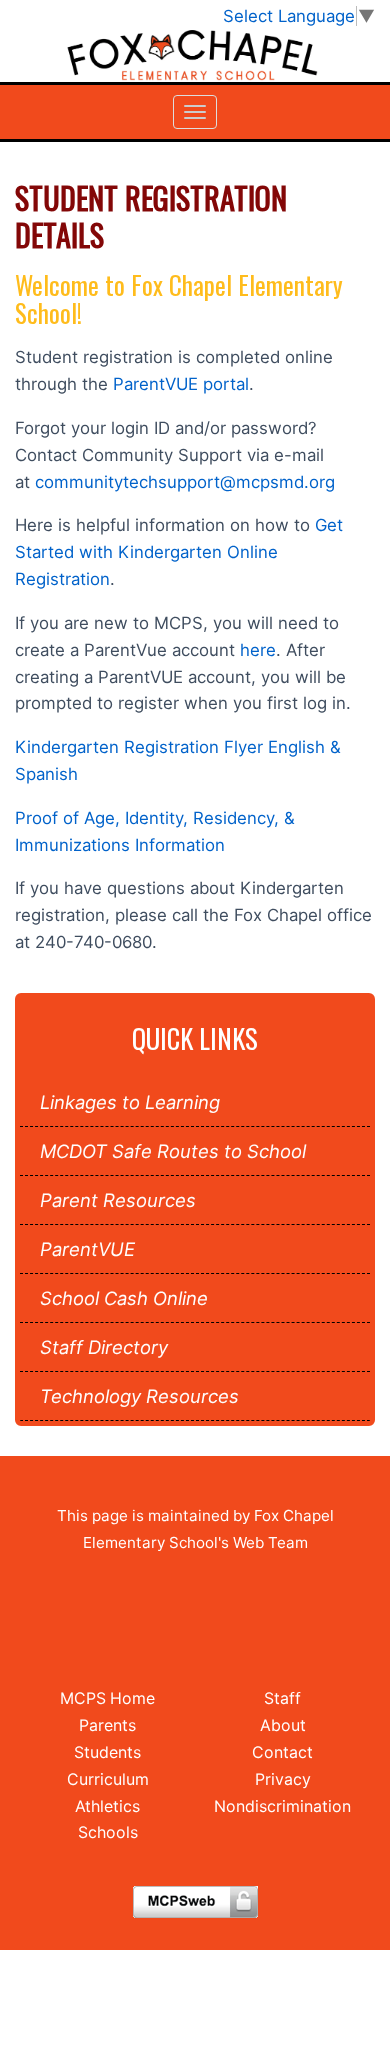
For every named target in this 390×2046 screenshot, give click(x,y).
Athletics (107, 1806)
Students (107, 1752)
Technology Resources (139, 1396)
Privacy (283, 1779)
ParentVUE (87, 1249)
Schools (108, 1832)
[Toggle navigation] (195, 112)
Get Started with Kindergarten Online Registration (179, 552)
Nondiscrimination (282, 1806)
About (283, 1725)
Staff (282, 1698)
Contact (282, 1752)
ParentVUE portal (181, 384)
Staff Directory (104, 1347)
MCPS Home (107, 1698)
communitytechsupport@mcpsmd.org (185, 482)
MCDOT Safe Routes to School (173, 1151)
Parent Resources (118, 1200)
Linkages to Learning (130, 1102)
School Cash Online (124, 1298)
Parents (107, 1725)
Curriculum (108, 1779)
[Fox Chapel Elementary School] (195, 56)
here (258, 650)
